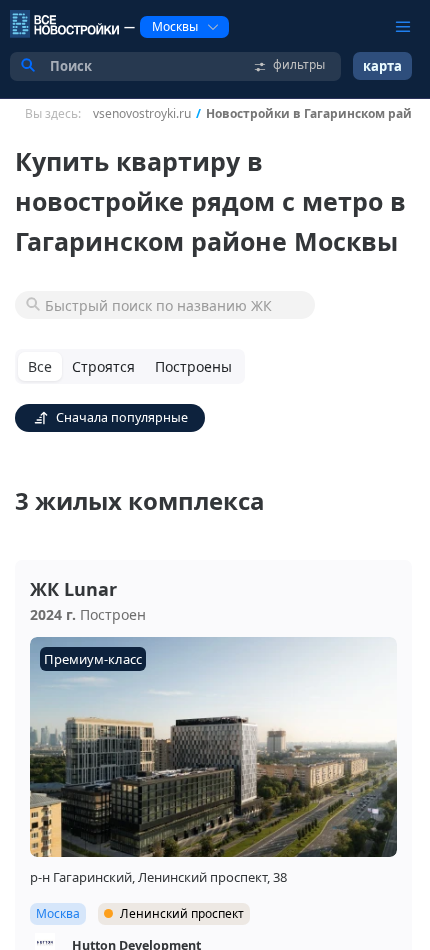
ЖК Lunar (73, 589)
